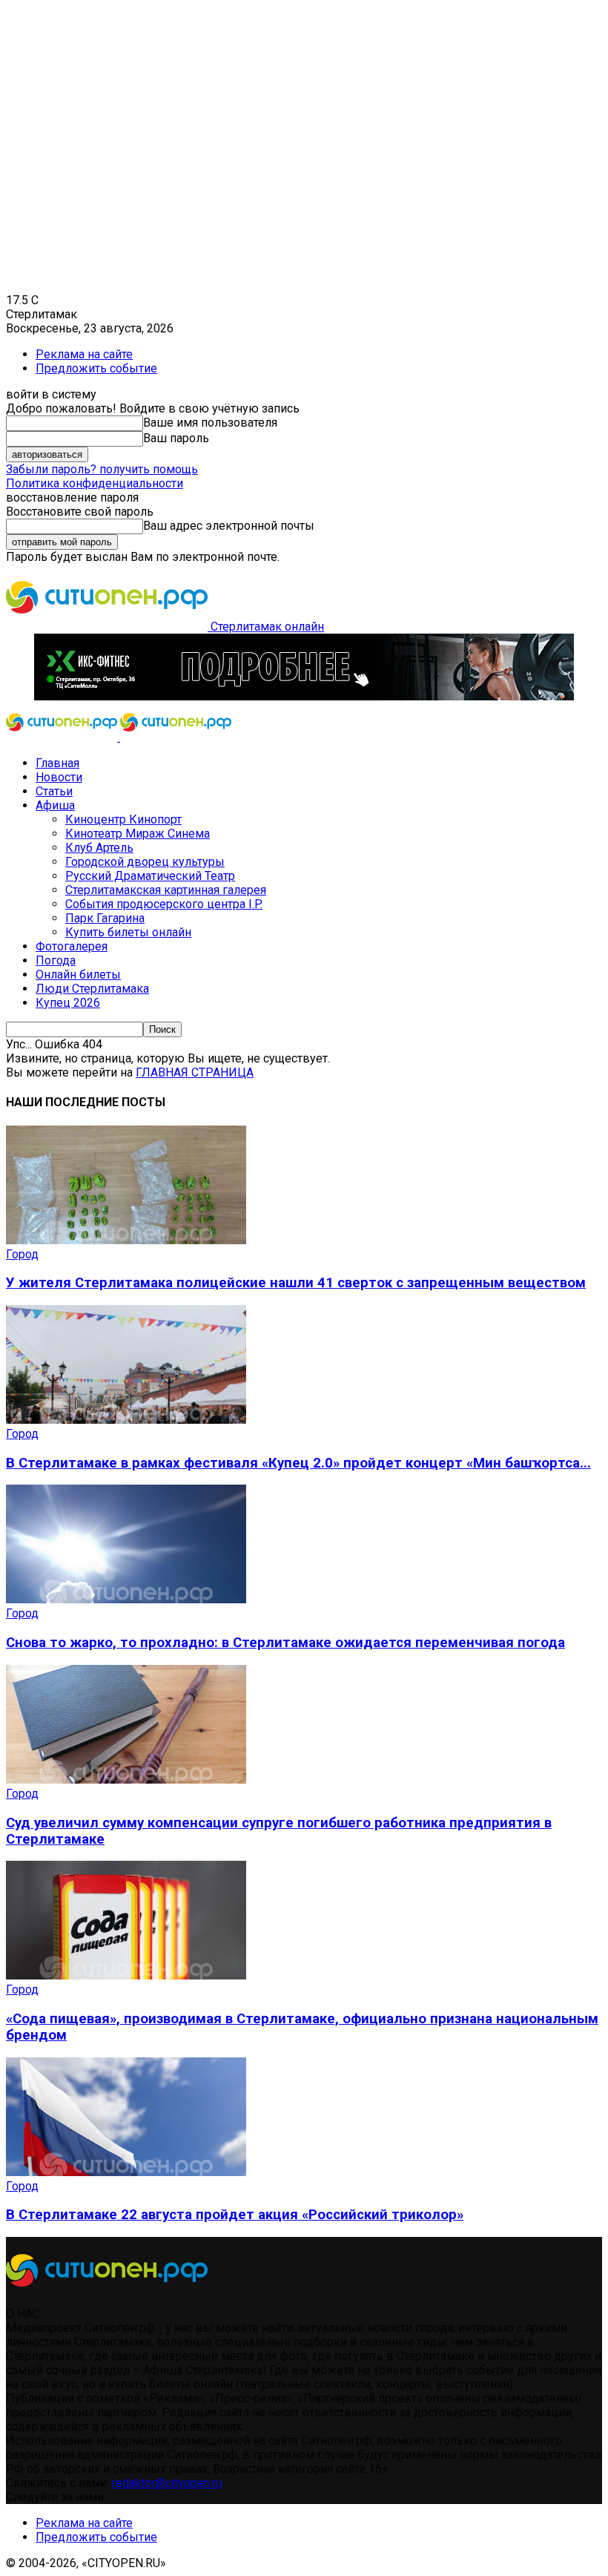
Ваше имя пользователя (210, 423)
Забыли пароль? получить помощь (102, 469)
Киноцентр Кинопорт (123, 819)
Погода (56, 960)
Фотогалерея (72, 946)
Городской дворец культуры (145, 862)
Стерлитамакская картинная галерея (166, 890)
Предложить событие (96, 368)
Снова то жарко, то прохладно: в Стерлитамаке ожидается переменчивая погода (285, 1643)
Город (22, 1254)
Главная (57, 763)
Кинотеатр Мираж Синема (138, 834)
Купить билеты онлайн (128, 932)
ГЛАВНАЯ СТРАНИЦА (195, 1072)
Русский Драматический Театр (150, 876)
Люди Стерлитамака (92, 989)
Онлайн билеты (78, 975)
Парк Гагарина (105, 918)
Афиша (55, 805)
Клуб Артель (99, 848)
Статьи (54, 791)
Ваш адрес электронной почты (229, 526)
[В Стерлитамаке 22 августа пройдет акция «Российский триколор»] (126, 2172)
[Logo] (63, 737)
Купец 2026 (68, 1003)
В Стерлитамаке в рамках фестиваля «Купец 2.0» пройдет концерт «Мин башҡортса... (298, 1463)
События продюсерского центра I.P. (164, 904)
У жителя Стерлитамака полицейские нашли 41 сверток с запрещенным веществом (296, 1283)
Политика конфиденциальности (95, 483)
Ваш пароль (176, 438)
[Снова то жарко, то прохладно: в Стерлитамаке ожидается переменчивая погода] (126, 1599)
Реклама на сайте (84, 354)
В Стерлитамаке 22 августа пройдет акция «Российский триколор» (235, 2215)
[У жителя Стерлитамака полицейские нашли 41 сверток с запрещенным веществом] (126, 1240)
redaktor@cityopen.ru (167, 2483)
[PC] (304, 696)
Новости (59, 777)
